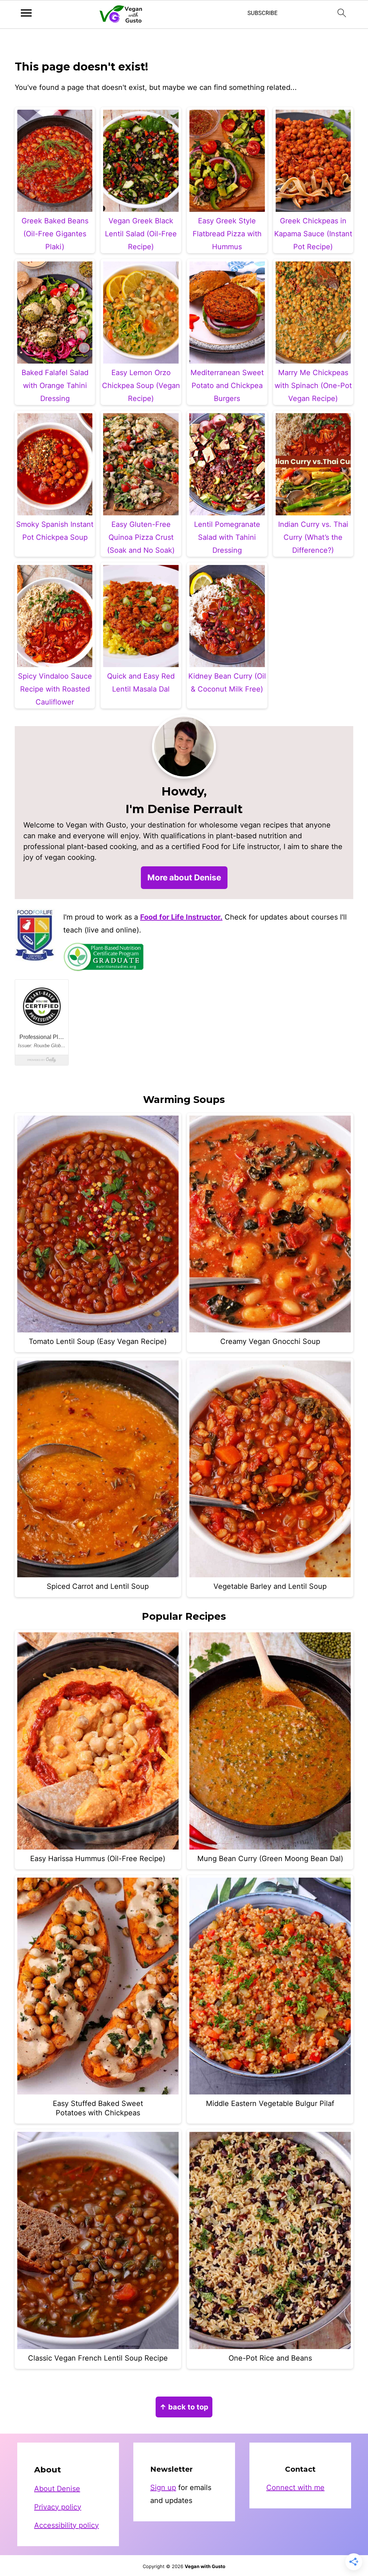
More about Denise (184, 877)
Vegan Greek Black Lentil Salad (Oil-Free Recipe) (141, 234)
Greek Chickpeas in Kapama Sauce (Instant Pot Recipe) (313, 234)
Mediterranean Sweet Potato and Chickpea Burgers (227, 386)
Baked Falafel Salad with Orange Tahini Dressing (55, 386)
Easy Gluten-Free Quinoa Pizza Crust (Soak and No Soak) (141, 537)
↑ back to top (184, 2407)
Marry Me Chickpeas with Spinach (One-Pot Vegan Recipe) (313, 386)
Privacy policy (58, 2507)
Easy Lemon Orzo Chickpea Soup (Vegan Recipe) (141, 386)
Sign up (163, 2488)
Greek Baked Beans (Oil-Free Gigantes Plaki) (55, 234)
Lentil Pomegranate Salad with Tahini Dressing (227, 537)
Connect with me (295, 2488)
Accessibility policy (66, 2525)
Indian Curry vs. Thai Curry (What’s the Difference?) (313, 537)
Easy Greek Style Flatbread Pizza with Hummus (227, 234)
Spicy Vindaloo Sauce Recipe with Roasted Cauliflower (55, 689)
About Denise (57, 2489)
